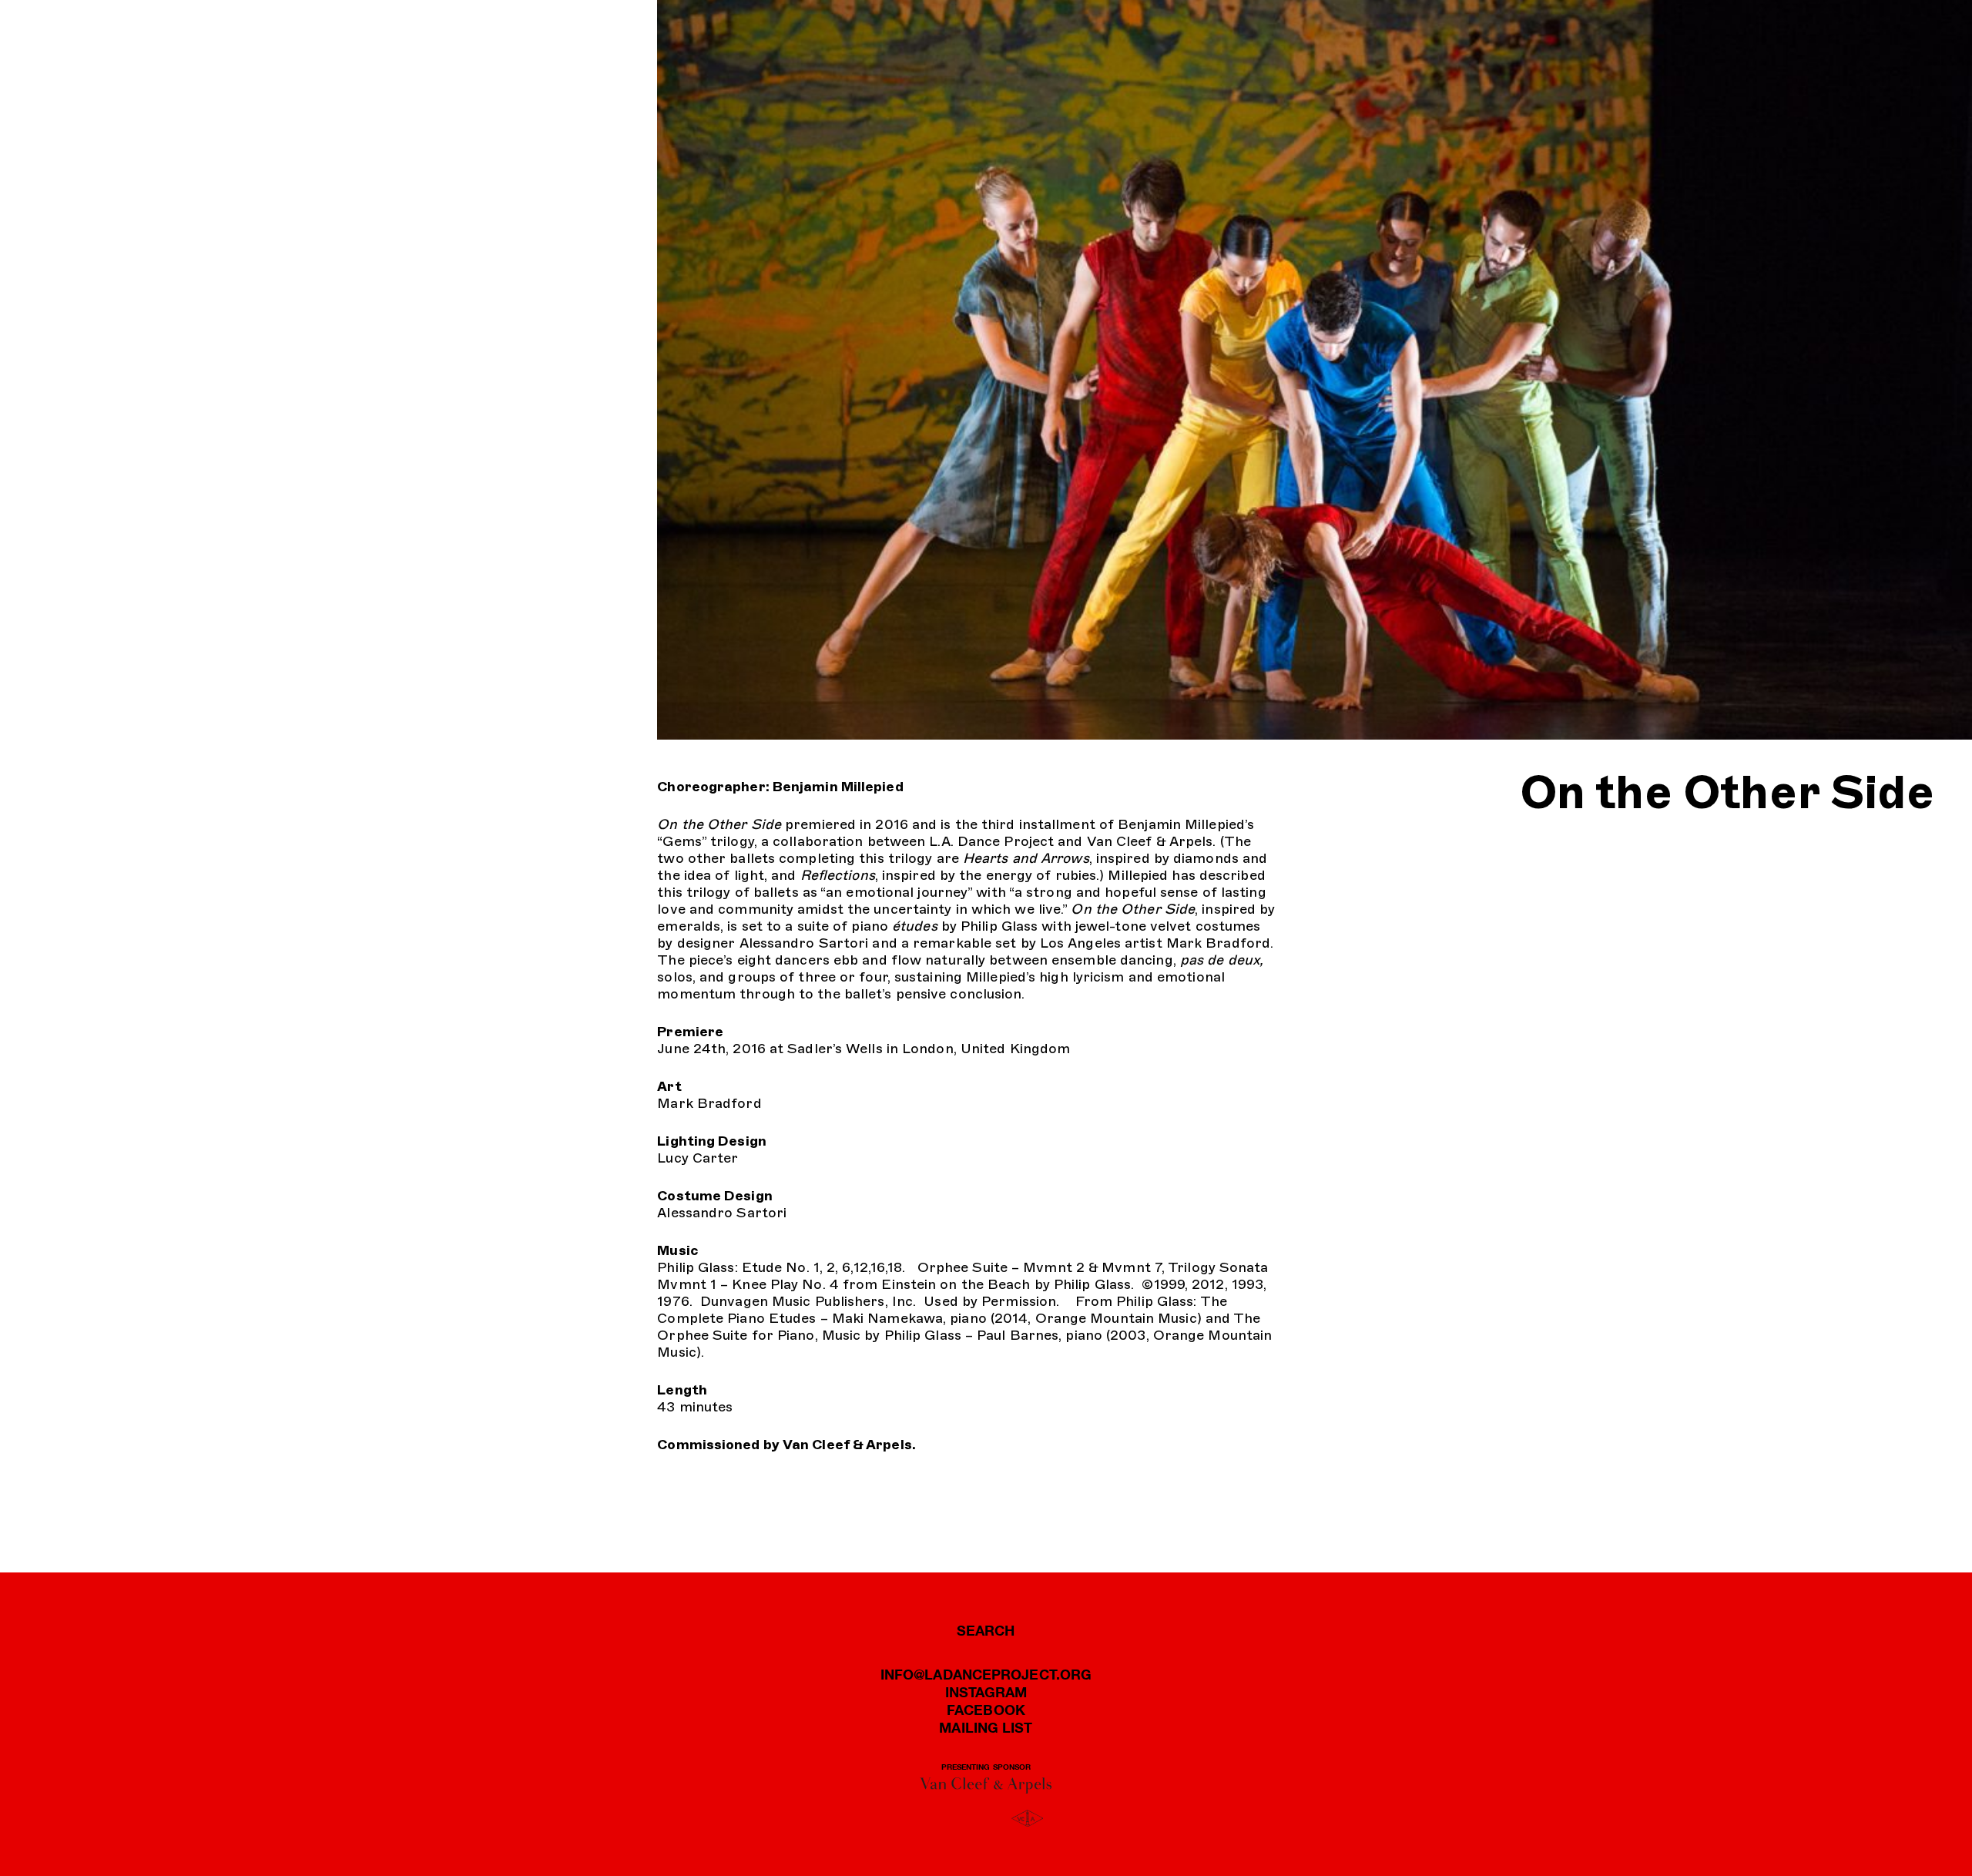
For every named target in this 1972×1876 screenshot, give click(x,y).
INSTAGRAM (986, 1692)
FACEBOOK (986, 1710)
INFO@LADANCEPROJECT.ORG (986, 1674)
